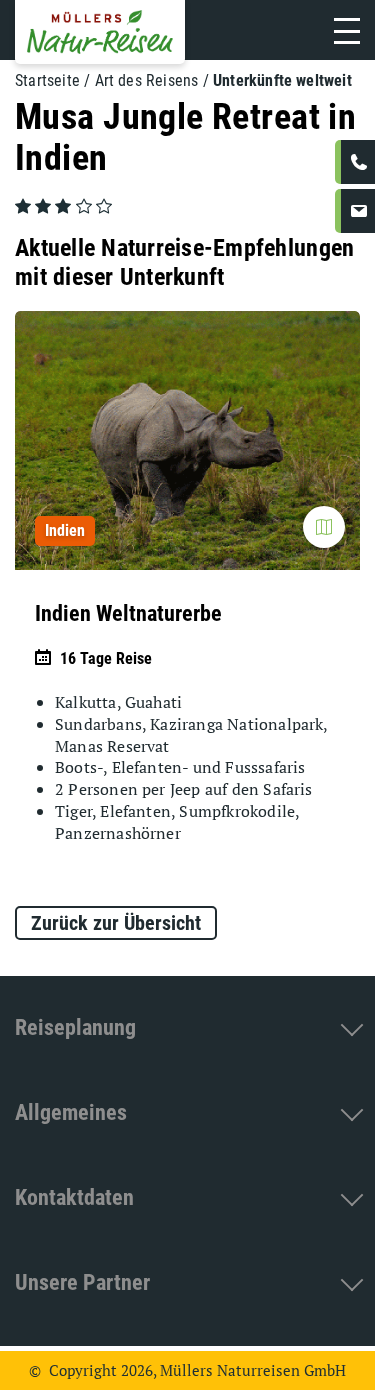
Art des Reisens (147, 80)
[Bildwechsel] (324, 527)
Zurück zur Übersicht (116, 923)
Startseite (47, 80)
